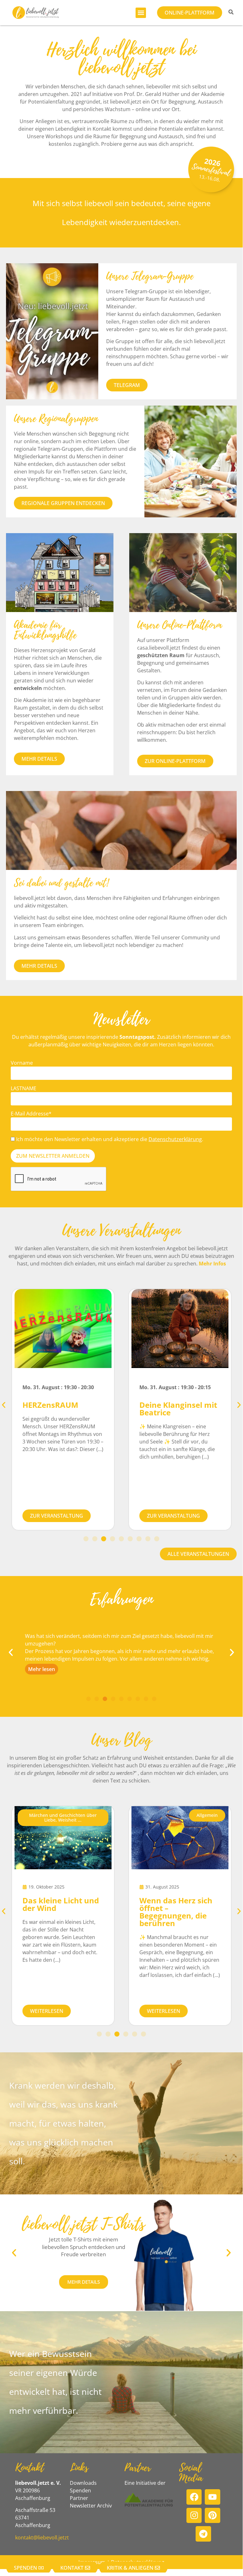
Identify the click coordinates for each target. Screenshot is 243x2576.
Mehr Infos (212, 1264)
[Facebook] (194, 2497)
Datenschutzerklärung (175, 1139)
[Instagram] (194, 2516)
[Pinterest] (213, 2516)
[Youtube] (213, 2497)
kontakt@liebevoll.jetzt (42, 2537)
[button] (141, 13)
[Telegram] (203, 2534)
